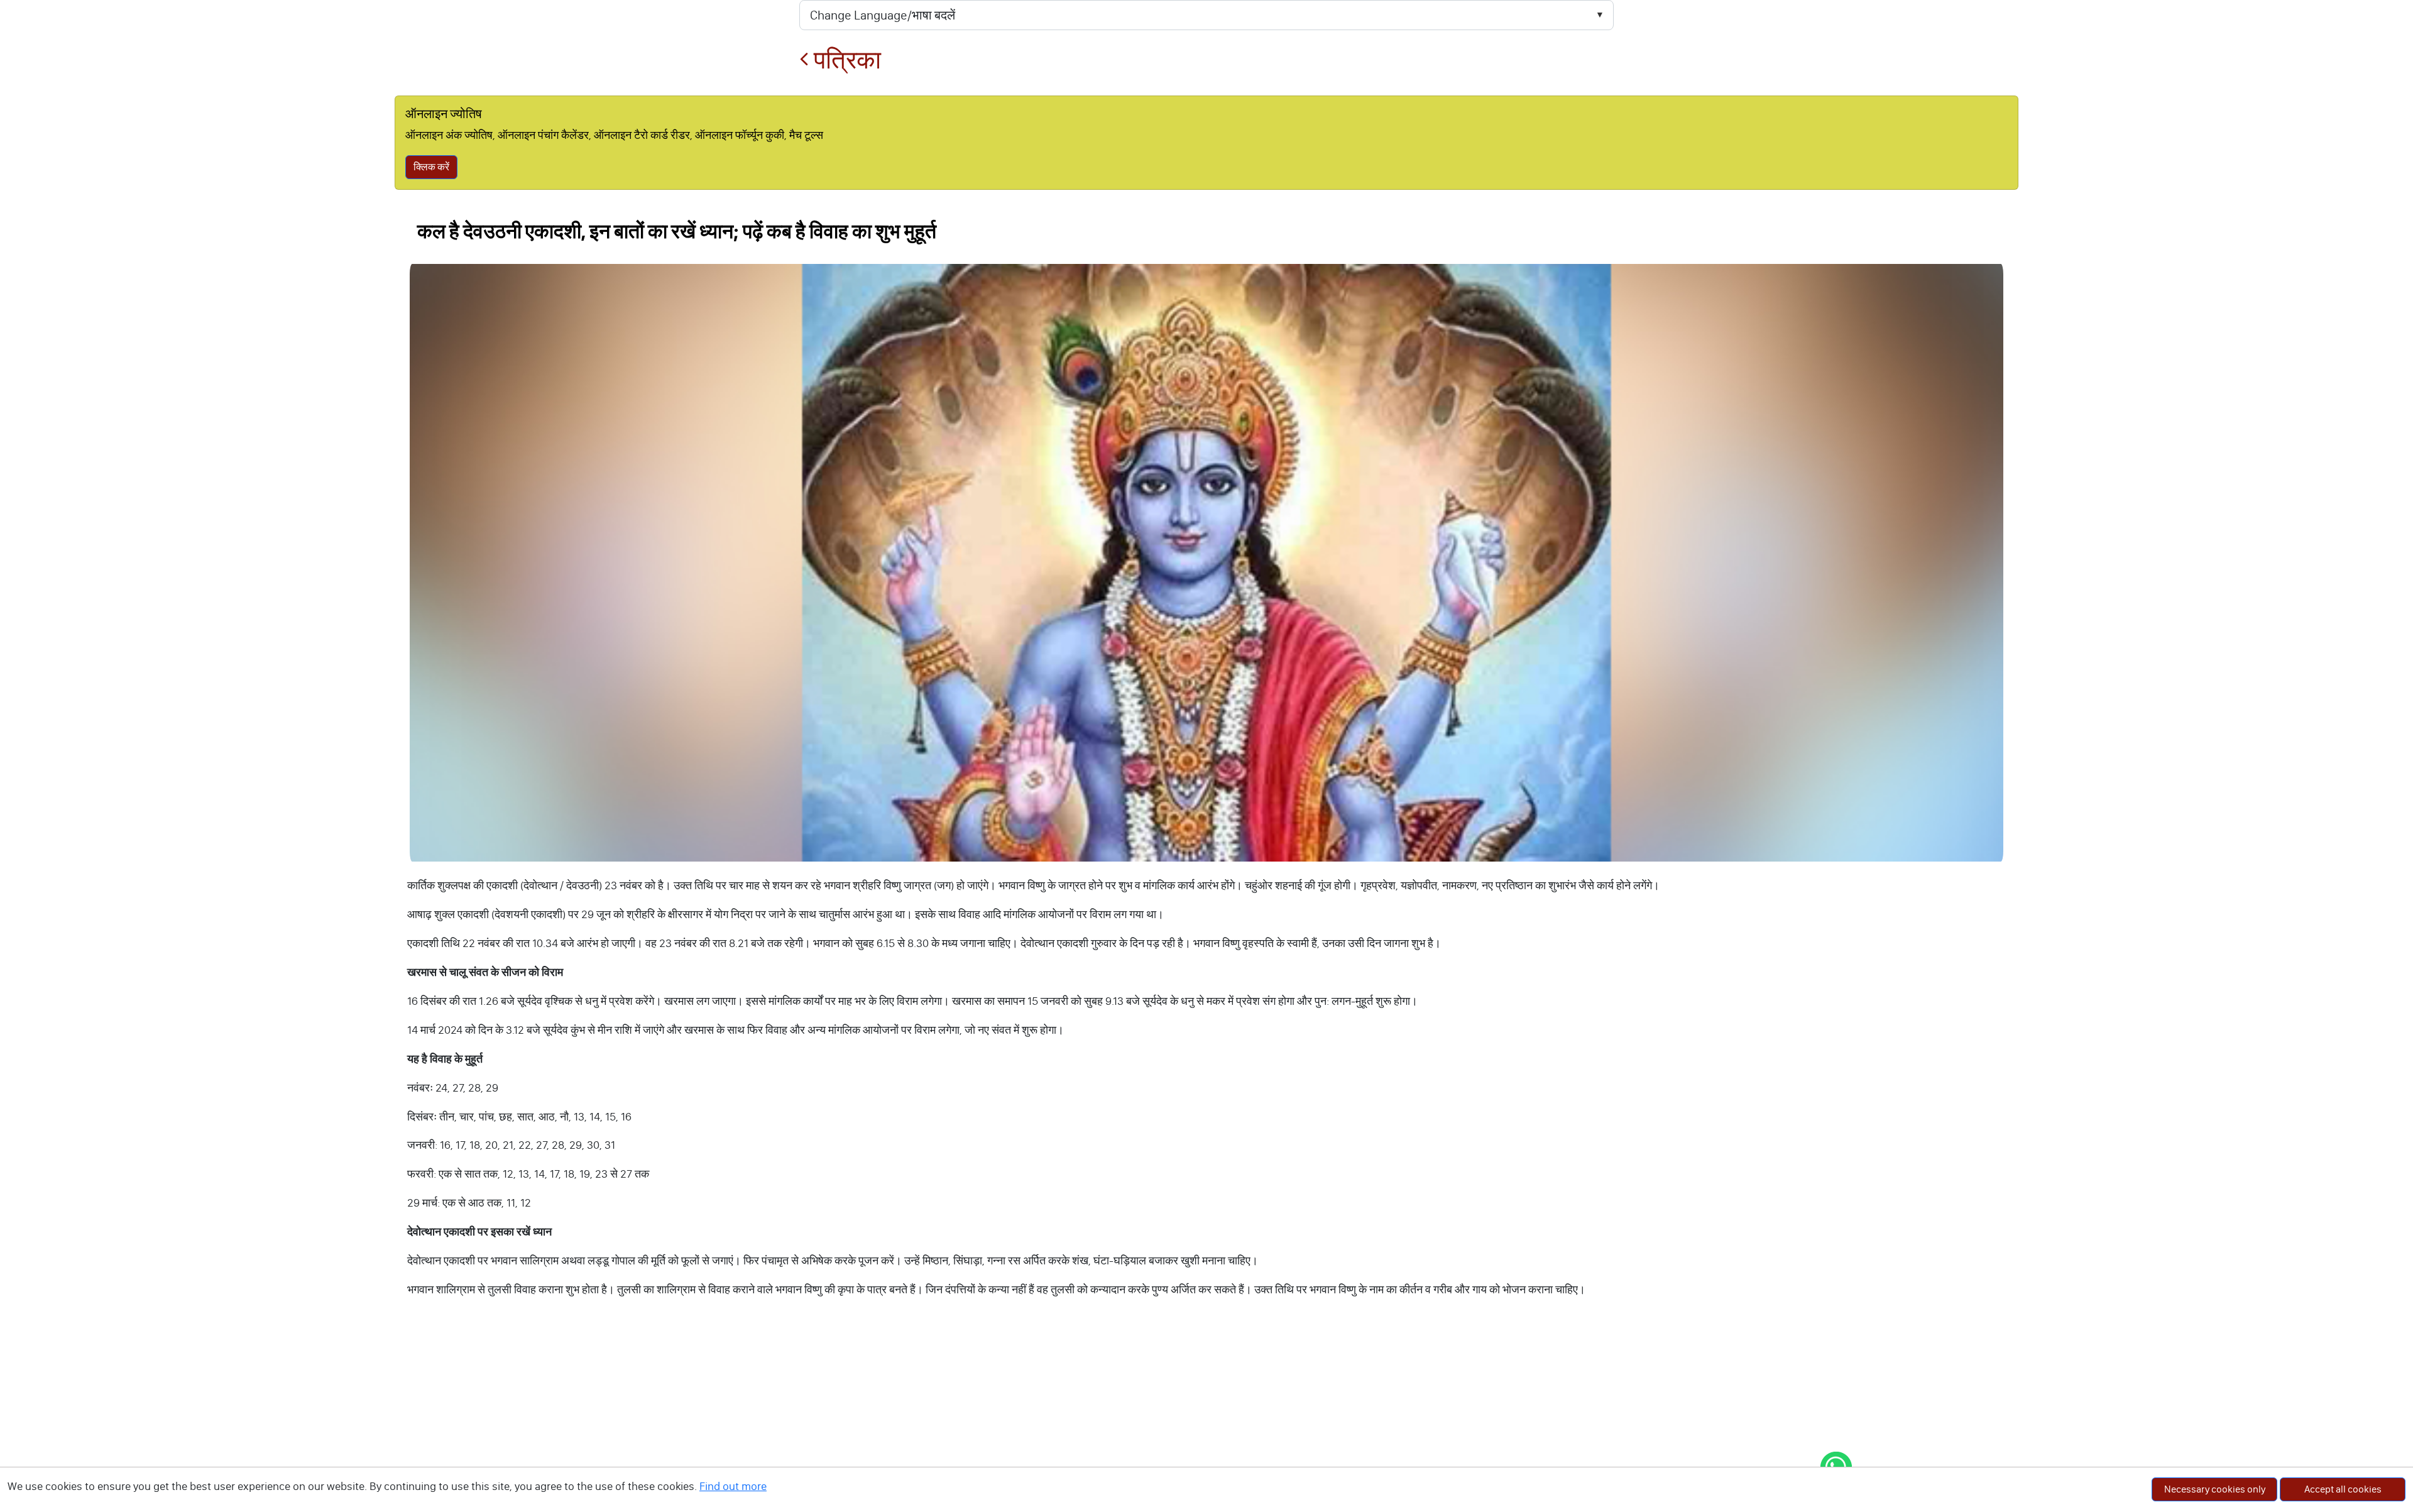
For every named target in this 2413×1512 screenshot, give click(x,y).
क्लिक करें (431, 167)
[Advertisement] (1206, 1418)
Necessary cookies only (2215, 1489)
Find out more (733, 1486)
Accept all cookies (2343, 1489)
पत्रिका (845, 60)
